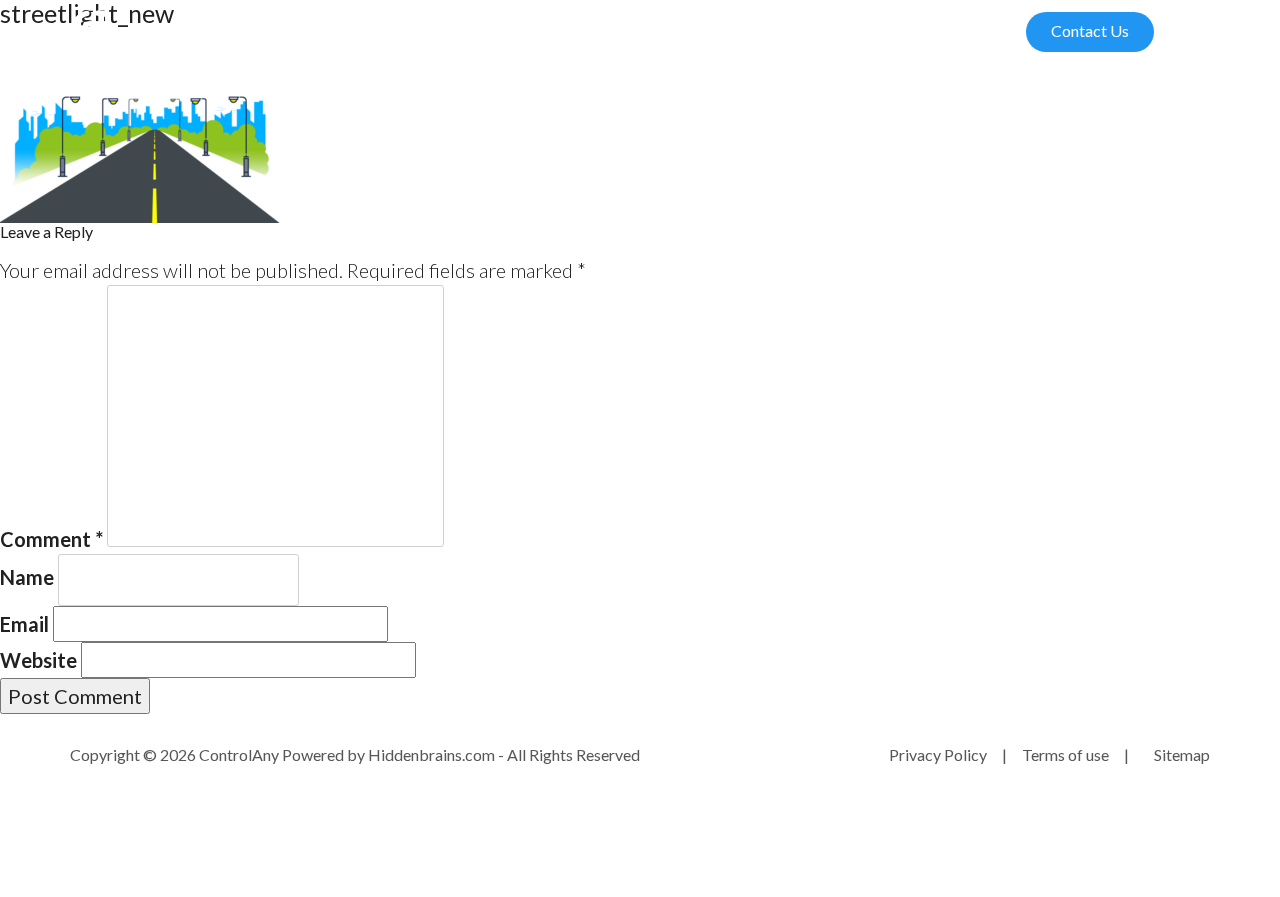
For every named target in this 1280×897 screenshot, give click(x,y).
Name (27, 577)
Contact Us (1090, 30)
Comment (51, 539)
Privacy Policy (938, 754)
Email (24, 624)
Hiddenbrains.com (433, 754)
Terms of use (1065, 754)
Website (38, 660)
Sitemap (1182, 754)
